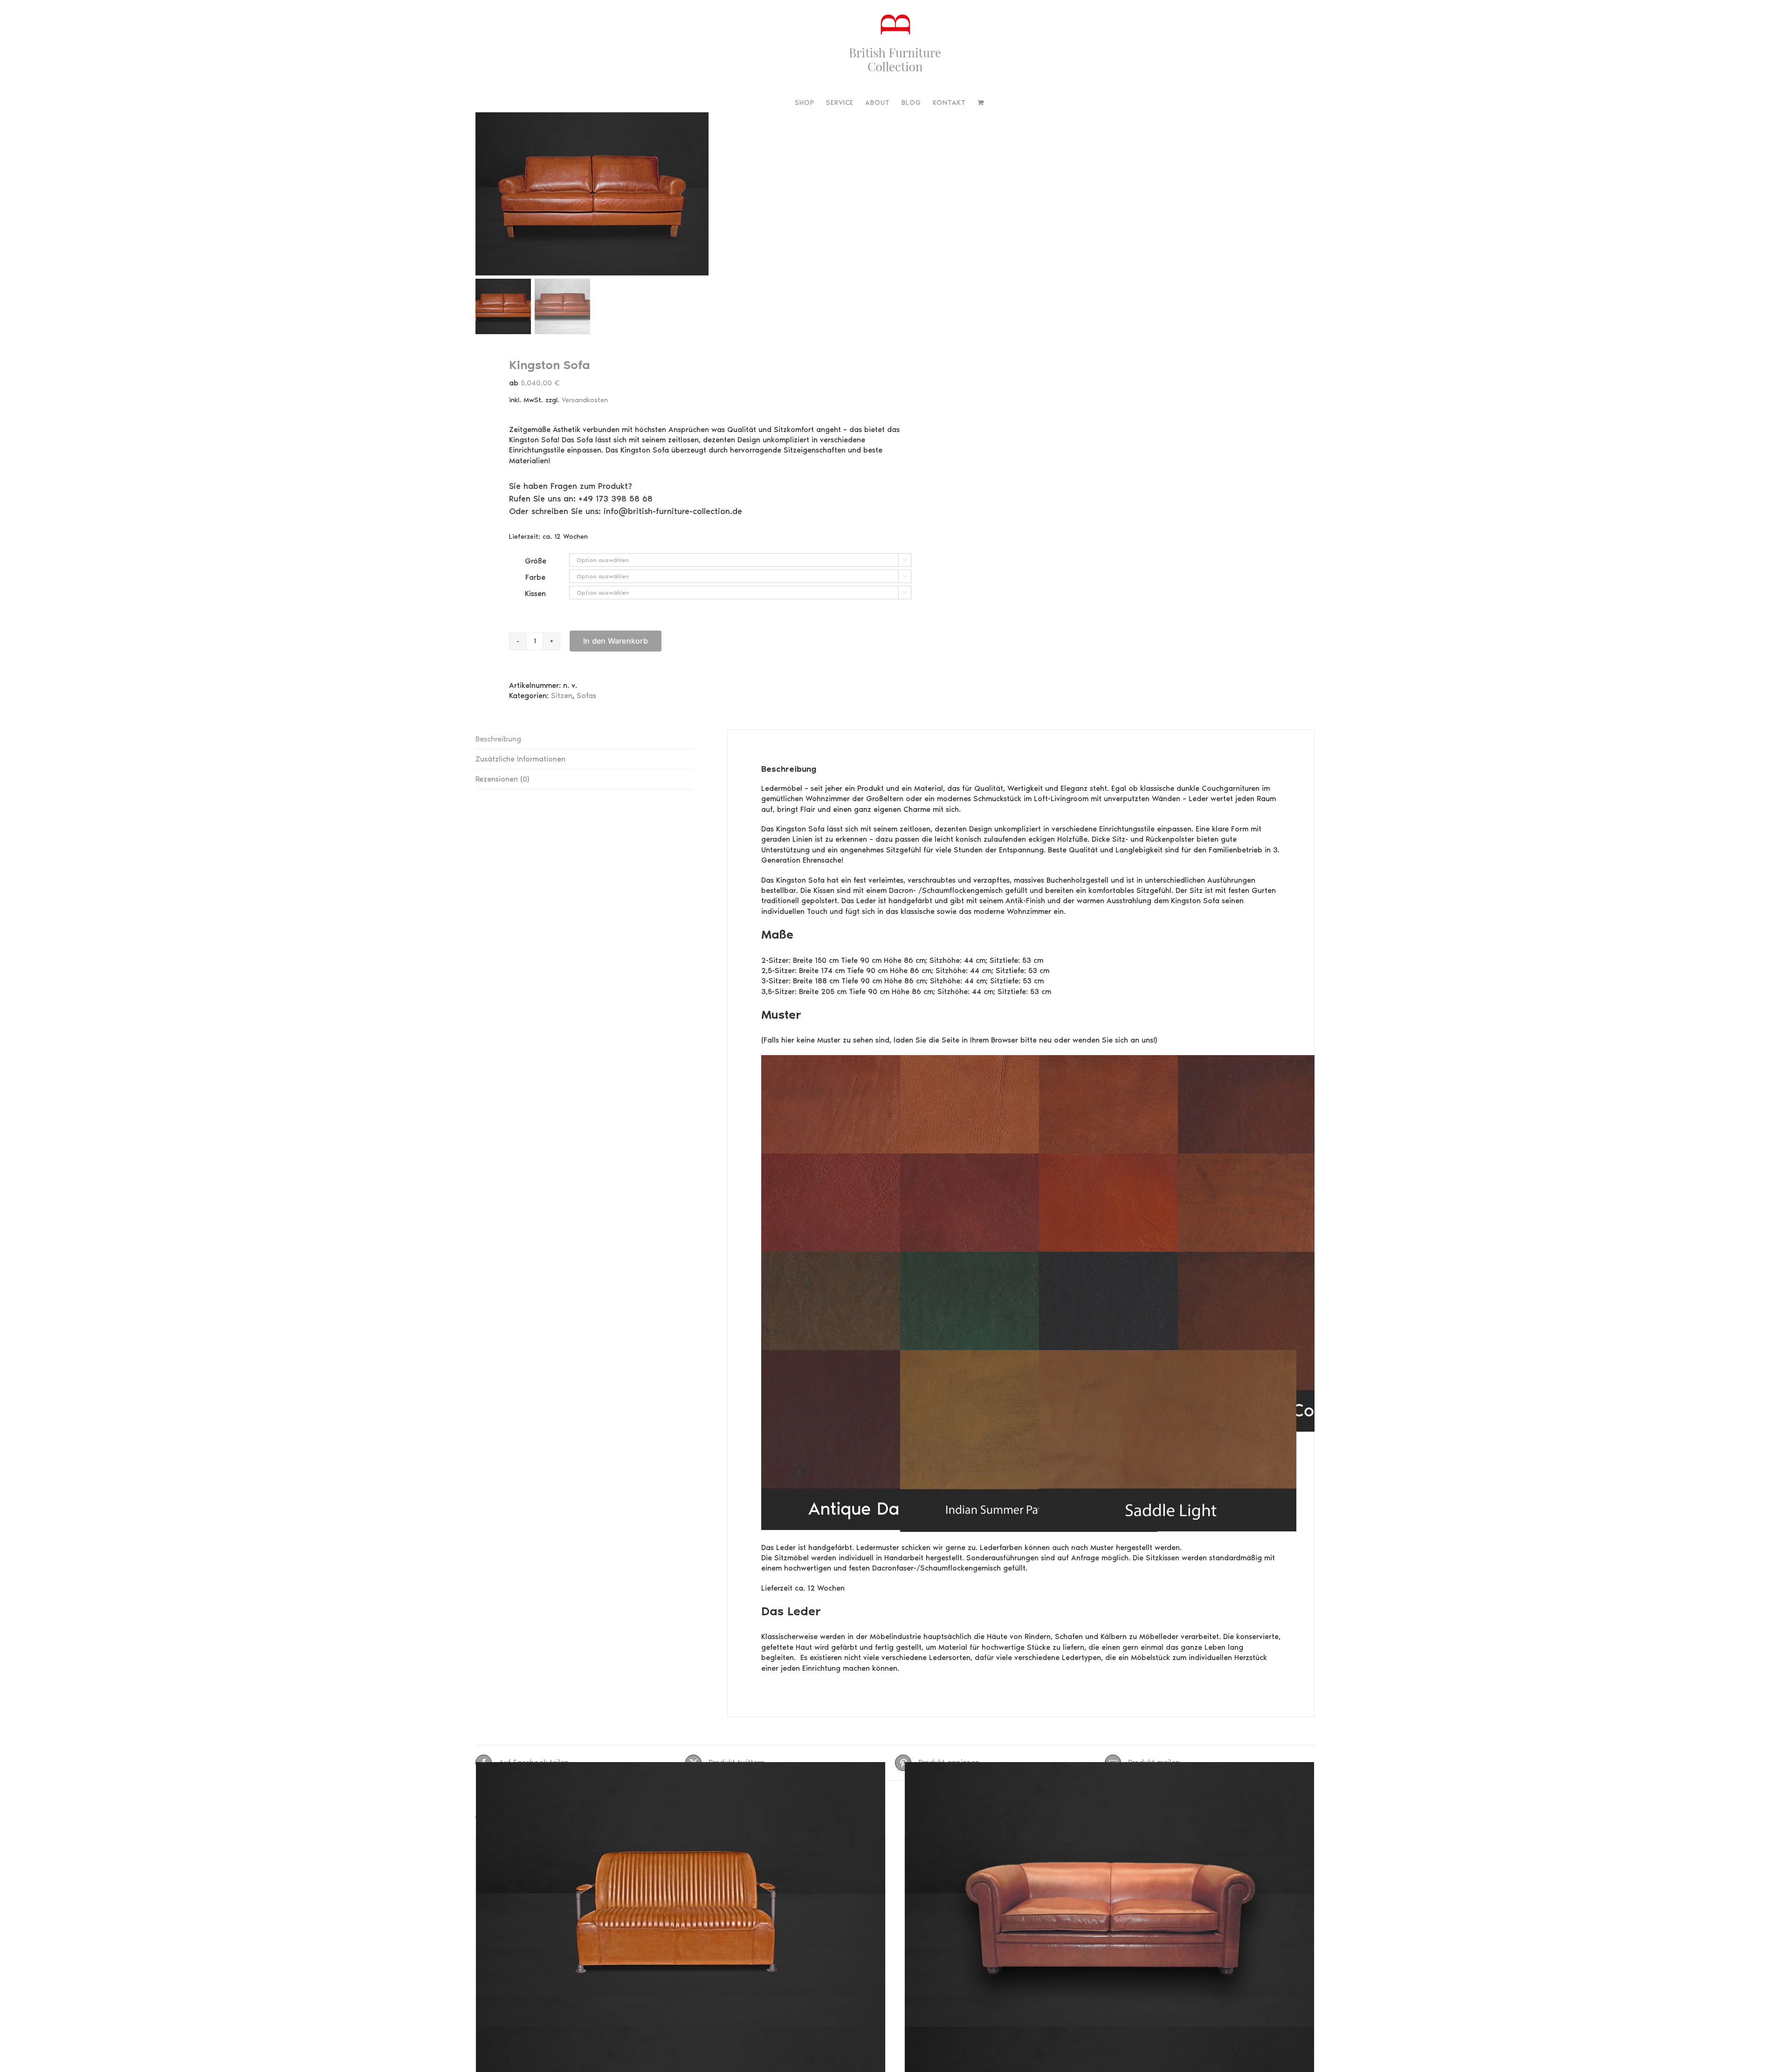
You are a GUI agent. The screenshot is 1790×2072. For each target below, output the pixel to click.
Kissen (535, 593)
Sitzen (562, 696)
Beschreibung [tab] (498, 739)
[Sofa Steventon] (681, 1905)
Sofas (586, 696)
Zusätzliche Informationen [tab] (520, 759)
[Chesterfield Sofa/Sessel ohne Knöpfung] (1109, 1905)
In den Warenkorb (616, 641)
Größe (536, 561)
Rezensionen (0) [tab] (502, 779)
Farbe (535, 577)
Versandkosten (585, 400)
